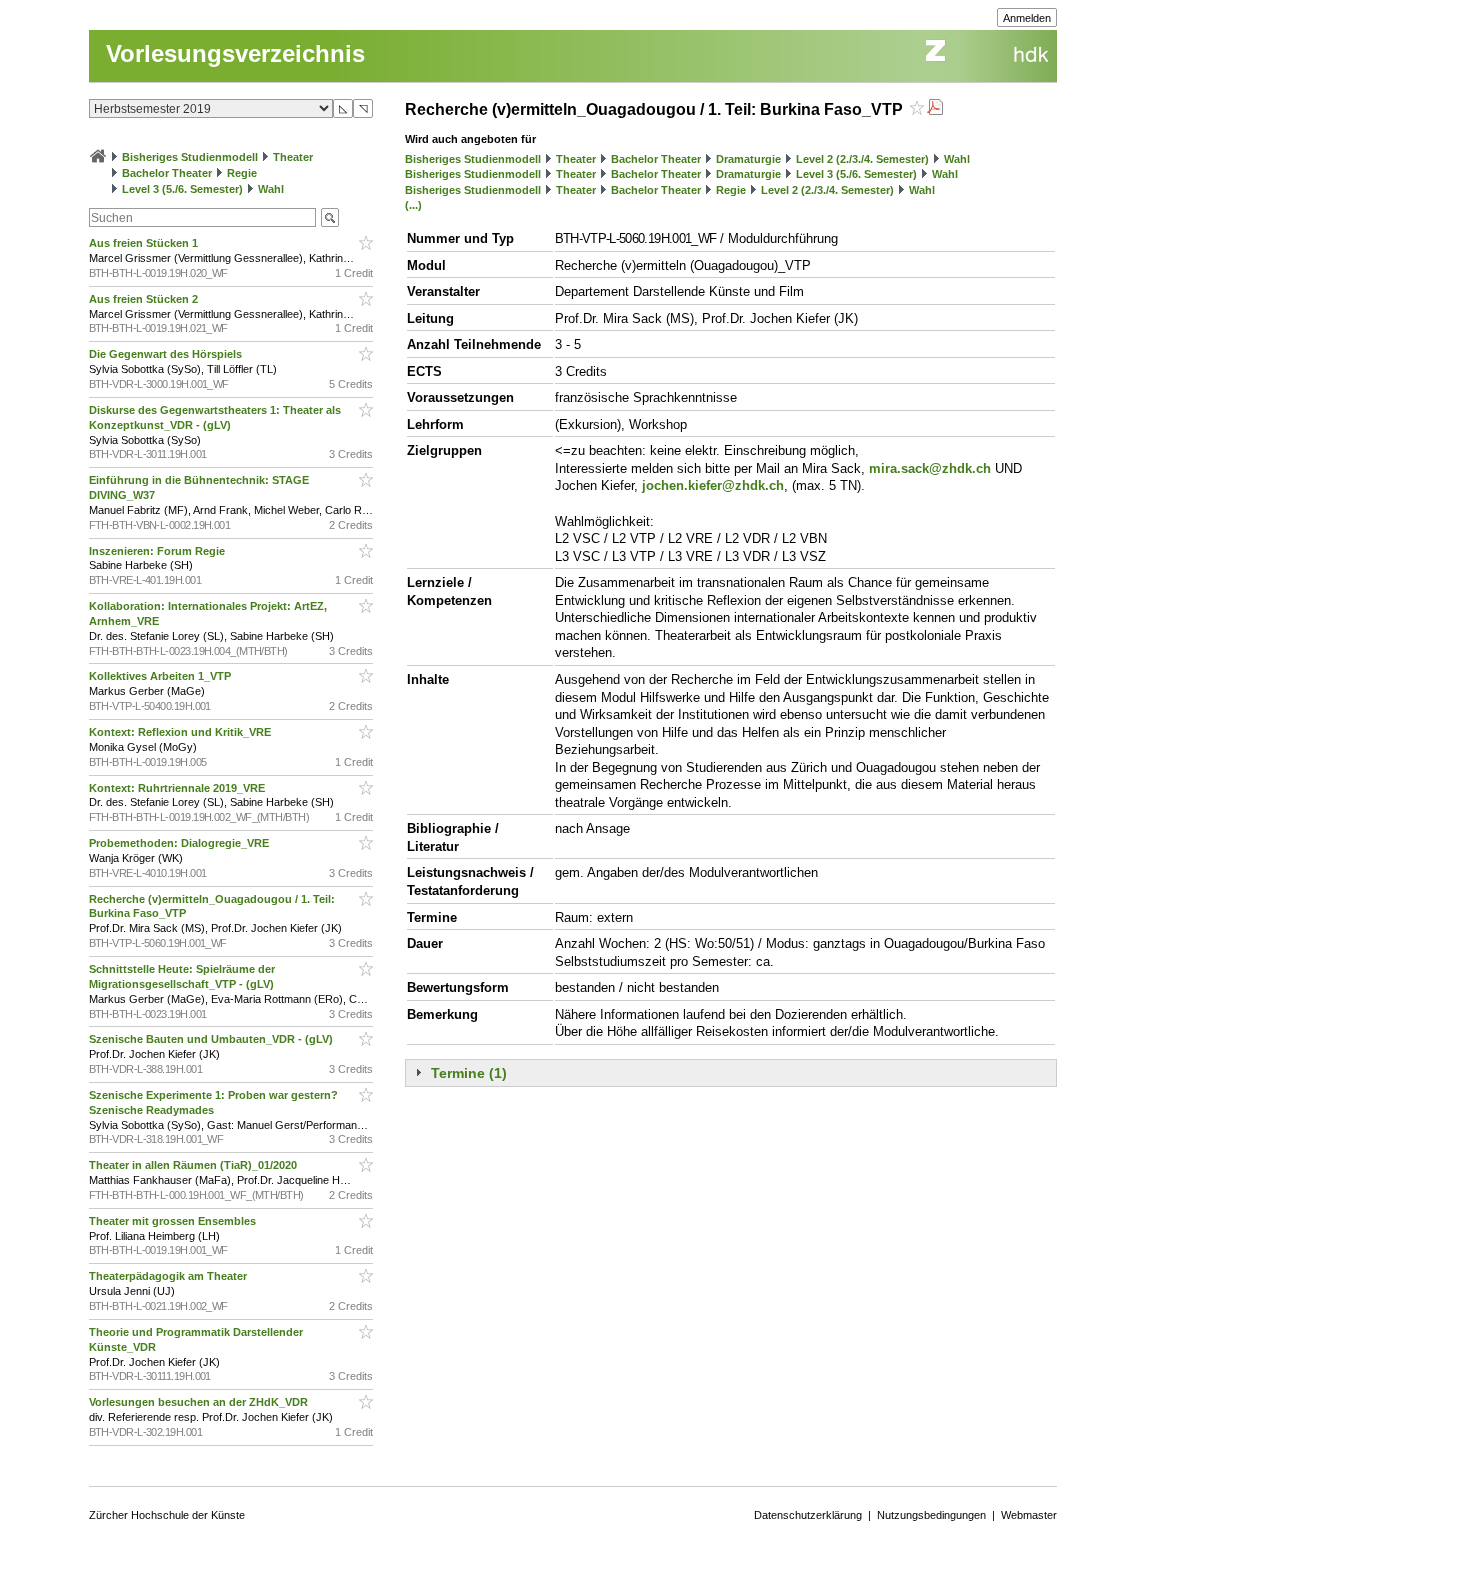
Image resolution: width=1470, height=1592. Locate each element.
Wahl (271, 189)
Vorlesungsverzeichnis (235, 53)
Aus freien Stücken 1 (145, 243)
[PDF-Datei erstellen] (935, 109)
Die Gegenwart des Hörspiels (167, 354)
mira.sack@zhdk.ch (930, 468)
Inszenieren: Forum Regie (158, 551)
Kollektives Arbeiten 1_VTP (161, 676)
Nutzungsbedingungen (931, 1515)
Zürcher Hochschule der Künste (167, 1515)
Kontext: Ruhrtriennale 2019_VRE (178, 788)
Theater (293, 157)
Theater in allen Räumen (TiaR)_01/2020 (194, 1165)
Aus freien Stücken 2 (145, 299)
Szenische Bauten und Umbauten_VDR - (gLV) (212, 1039)
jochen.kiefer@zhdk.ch (713, 485)
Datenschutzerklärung (808, 1515)
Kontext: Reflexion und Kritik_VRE (181, 732)
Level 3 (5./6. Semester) (182, 189)
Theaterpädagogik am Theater (169, 1276)
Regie (242, 173)
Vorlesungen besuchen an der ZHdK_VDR (200, 1402)
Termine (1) (469, 1073)
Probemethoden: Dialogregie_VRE (180, 843)
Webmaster (1029, 1515)
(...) (413, 205)
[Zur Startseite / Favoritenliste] (98, 157)
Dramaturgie (748, 159)
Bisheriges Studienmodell (190, 157)
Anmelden (1027, 18)
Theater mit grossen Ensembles (174, 1221)
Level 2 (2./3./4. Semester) (862, 159)
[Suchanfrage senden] (330, 217)
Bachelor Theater (167, 173)
